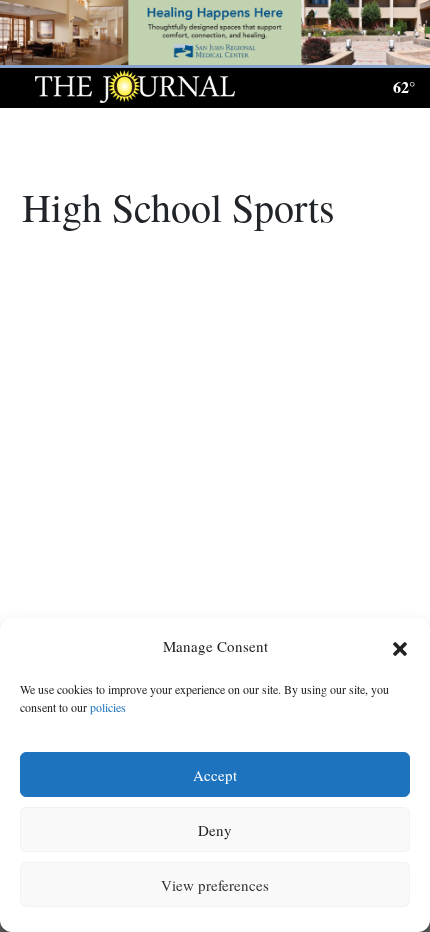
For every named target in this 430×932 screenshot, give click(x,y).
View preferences (215, 885)
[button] (400, 647)
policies (108, 707)
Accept (215, 775)
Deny (215, 830)
